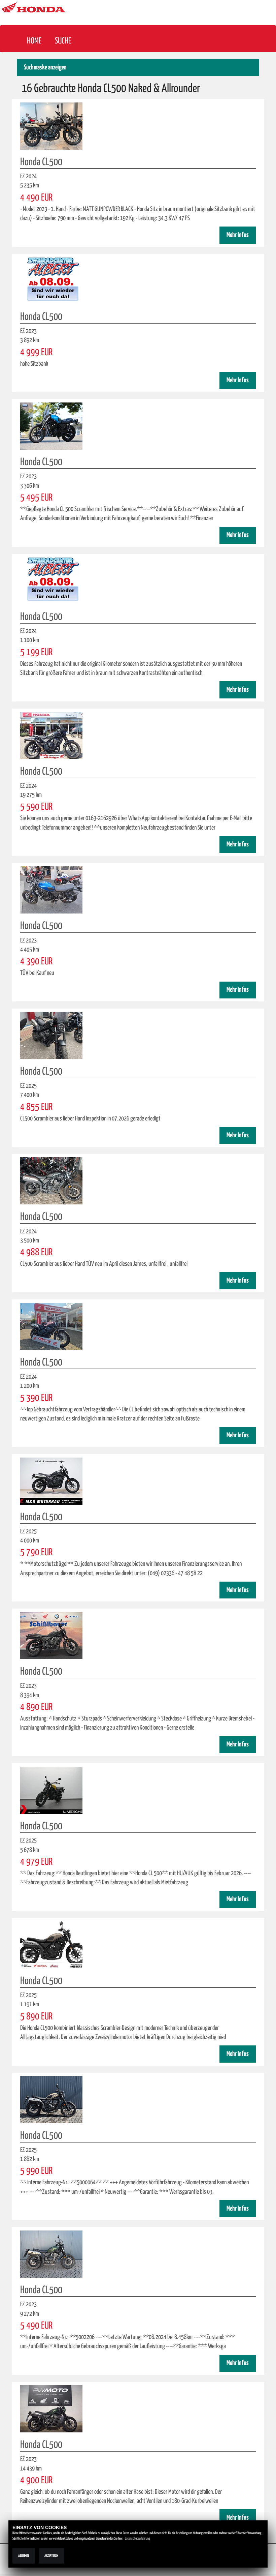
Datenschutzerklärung (137, 2539)
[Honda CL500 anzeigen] (51, 126)
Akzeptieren (51, 2556)
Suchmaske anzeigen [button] (45, 68)
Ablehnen (24, 2556)
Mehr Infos (238, 235)
